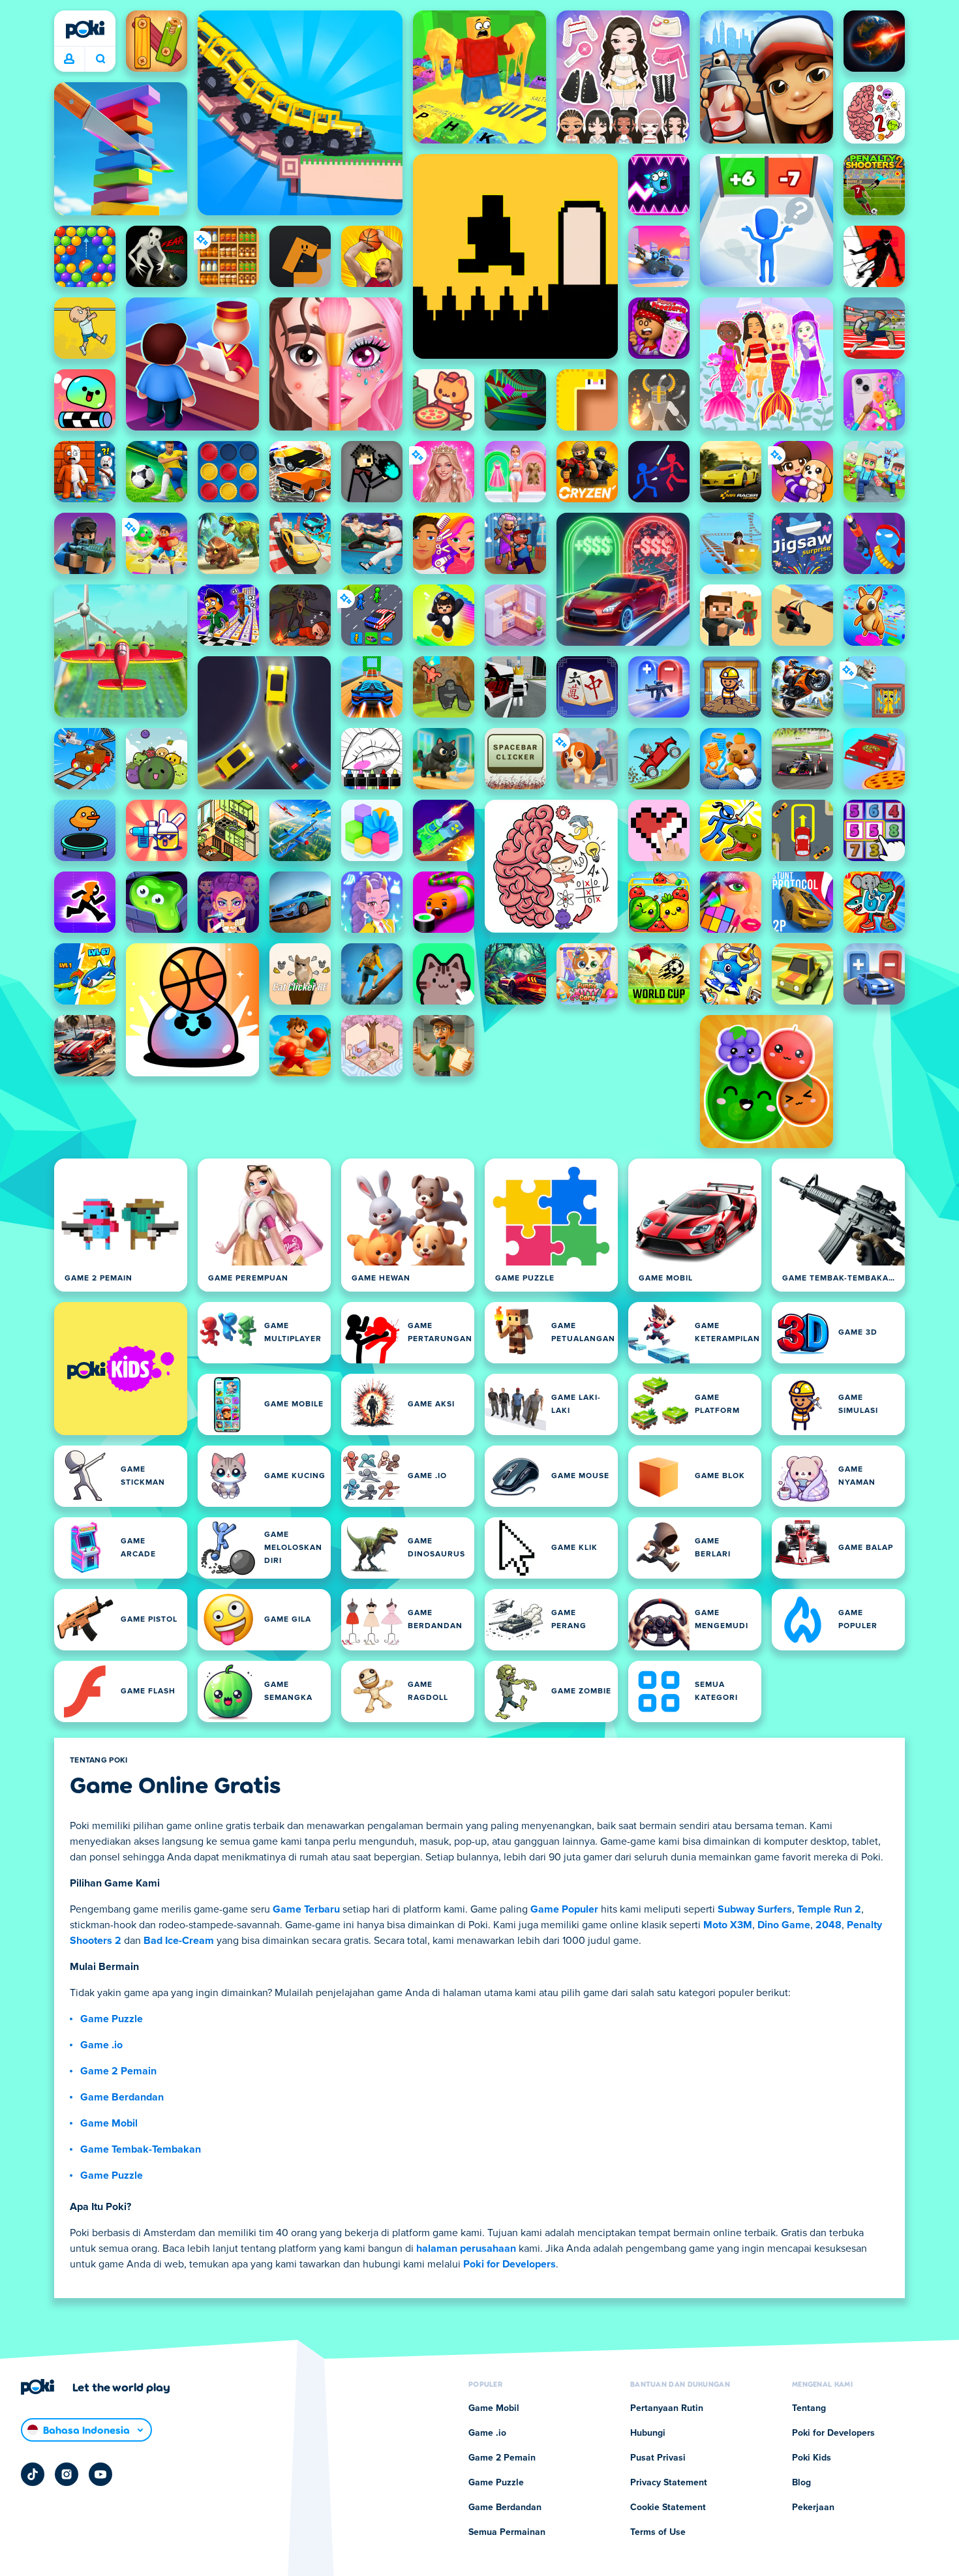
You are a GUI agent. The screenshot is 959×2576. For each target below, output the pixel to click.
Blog (801, 2483)
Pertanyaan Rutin (667, 2408)
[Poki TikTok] (33, 2474)
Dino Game (784, 1925)
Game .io (101, 2045)
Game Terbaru (306, 1909)
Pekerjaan (813, 2508)
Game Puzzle (112, 2019)
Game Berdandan (122, 2097)
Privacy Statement (669, 2483)
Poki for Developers (510, 2264)
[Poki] (85, 29)
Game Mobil (109, 2123)
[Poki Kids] (121, 1369)
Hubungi (648, 2433)
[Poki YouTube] (100, 2474)
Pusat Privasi (658, 2458)
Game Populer (564, 1909)
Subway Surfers (755, 1909)
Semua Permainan (507, 2532)
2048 (829, 1925)
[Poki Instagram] (67, 2474)
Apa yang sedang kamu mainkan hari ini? (100, 59)
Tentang (809, 2408)
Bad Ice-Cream (179, 1941)
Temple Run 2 (829, 1909)
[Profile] (69, 59)
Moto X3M (728, 1925)
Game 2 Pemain (118, 2071)
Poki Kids (812, 2458)
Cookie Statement (668, 2508)
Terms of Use (658, 2532)
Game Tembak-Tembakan (141, 2149)
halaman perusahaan (466, 2249)
